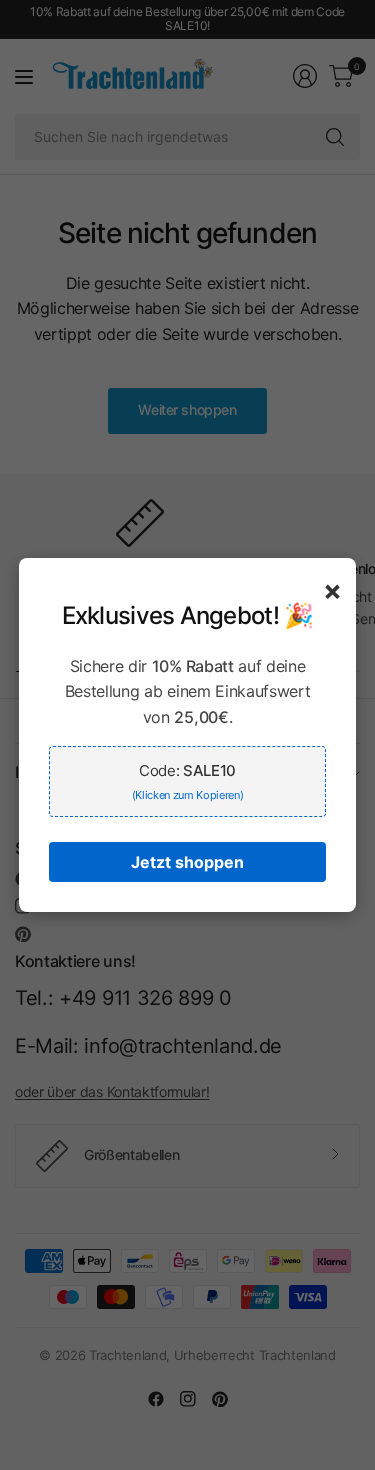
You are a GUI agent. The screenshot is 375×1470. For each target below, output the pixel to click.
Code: (188, 781)
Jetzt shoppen (187, 862)
